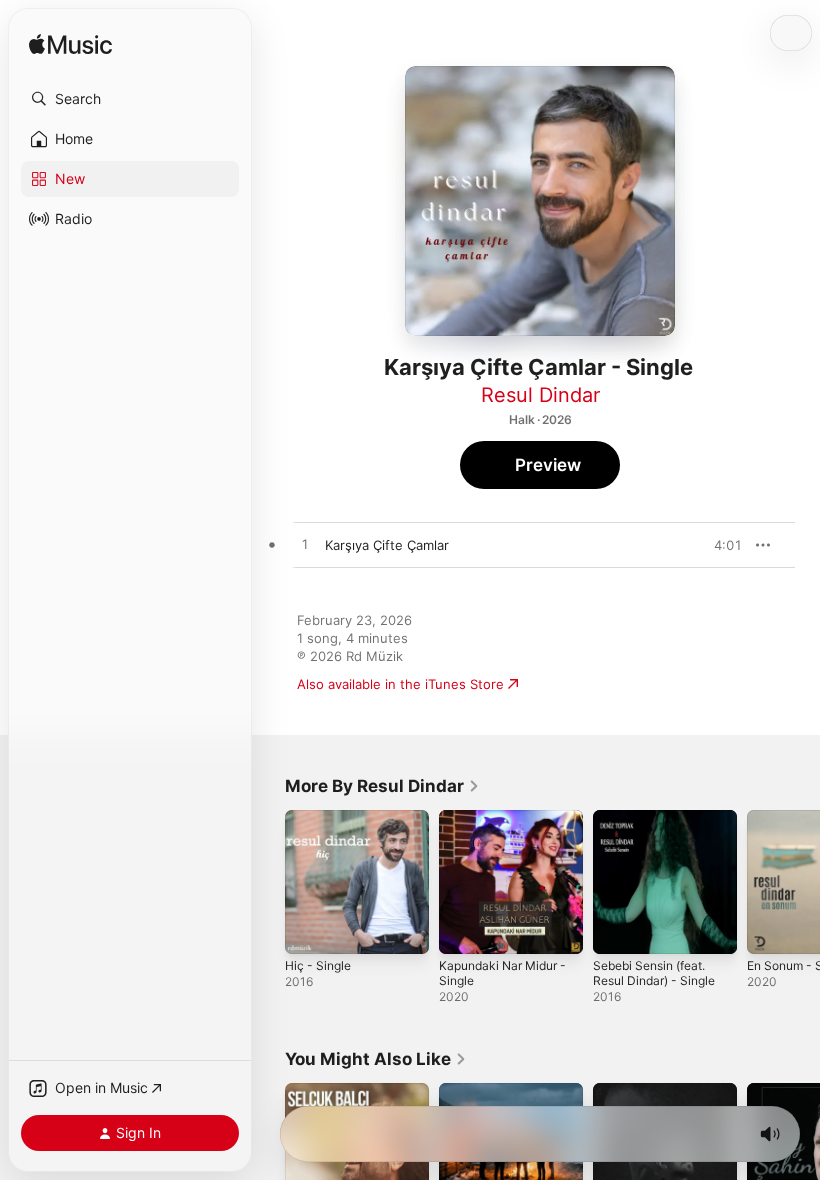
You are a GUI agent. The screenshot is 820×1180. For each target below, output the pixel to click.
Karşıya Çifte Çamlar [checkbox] (387, 545)
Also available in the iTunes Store (400, 684)
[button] (130, 99)
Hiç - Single (318, 965)
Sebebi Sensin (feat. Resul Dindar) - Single (654, 973)
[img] (70, 45)
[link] (382, 786)
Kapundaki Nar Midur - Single (502, 973)
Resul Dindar (540, 395)
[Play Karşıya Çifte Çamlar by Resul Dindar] (305, 545)
